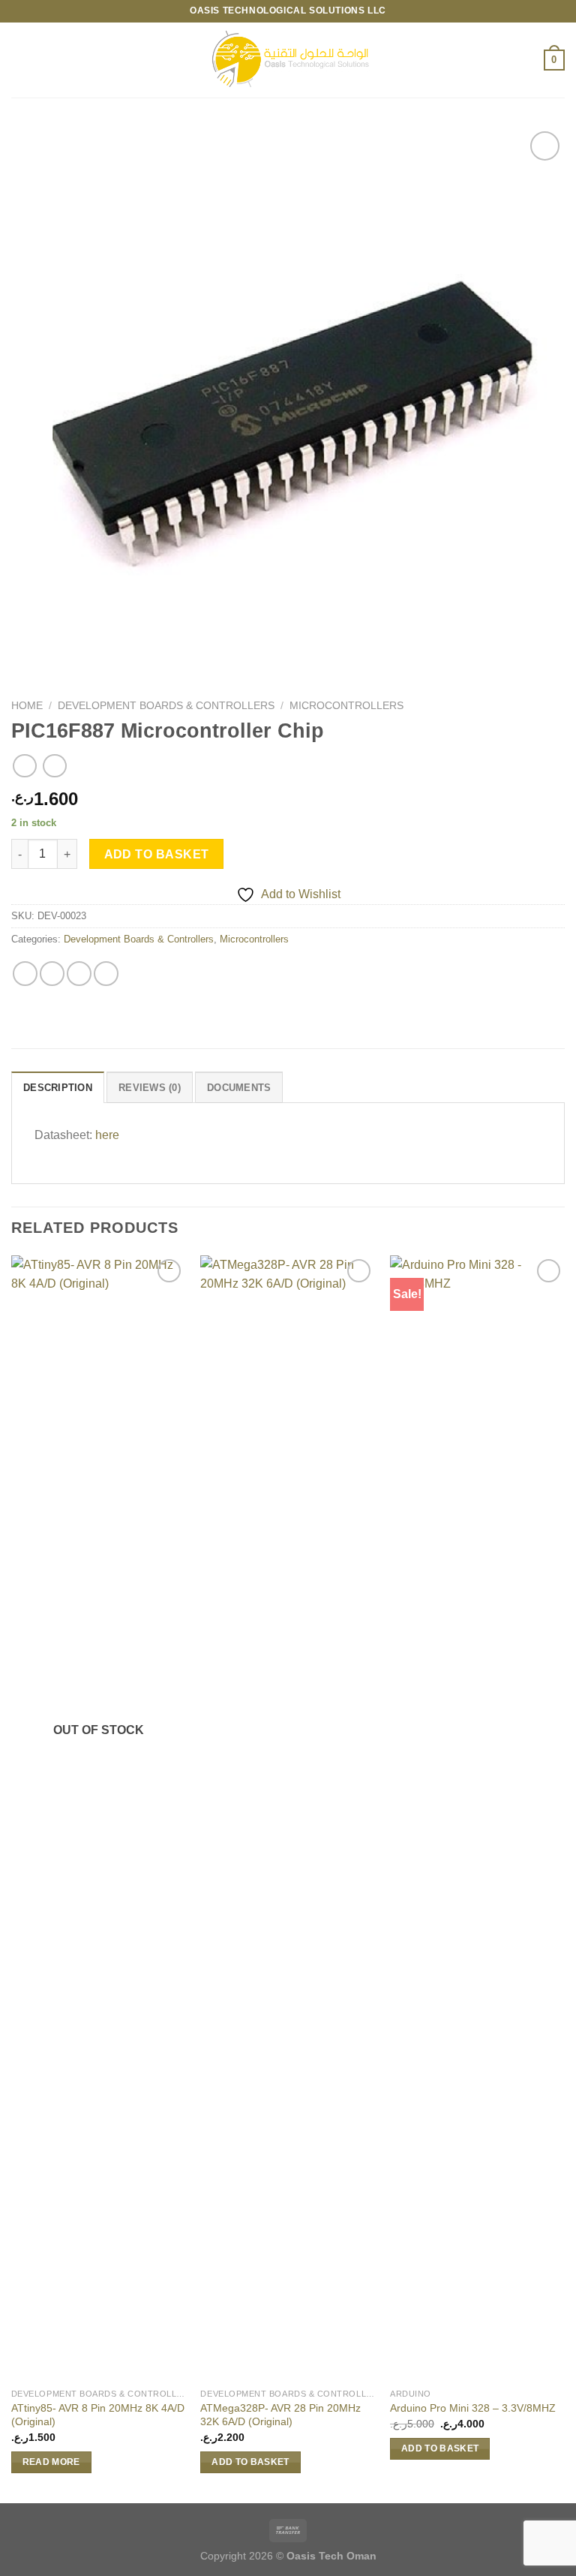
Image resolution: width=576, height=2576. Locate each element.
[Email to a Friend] (106, 974)
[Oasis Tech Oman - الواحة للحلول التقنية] (288, 60)
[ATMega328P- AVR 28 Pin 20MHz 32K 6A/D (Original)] (288, 1818)
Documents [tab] (239, 1088)
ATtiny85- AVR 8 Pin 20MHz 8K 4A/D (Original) (98, 2415)
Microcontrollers (346, 706)
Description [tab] (58, 1088)
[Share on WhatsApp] (25, 974)
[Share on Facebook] (52, 974)
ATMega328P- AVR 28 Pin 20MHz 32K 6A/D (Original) (280, 2415)
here (107, 1135)
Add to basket (157, 854)
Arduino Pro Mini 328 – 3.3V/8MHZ (473, 2408)
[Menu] (20, 60)
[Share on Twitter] (79, 974)
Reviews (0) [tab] (150, 1088)
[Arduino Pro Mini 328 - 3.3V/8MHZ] (477, 1818)
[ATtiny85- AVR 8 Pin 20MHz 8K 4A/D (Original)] (99, 1818)
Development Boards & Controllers (166, 706)
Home (27, 706)
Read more (51, 2462)
